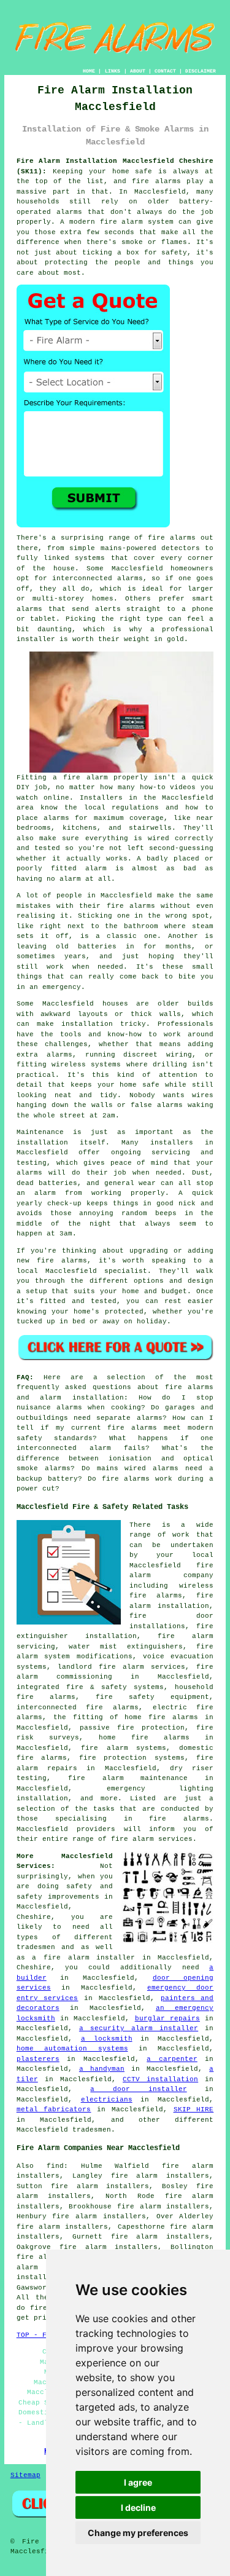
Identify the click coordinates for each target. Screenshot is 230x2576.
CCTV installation (160, 2079)
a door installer (138, 2089)
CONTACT (165, 71)
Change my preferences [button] (138, 2533)
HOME (89, 71)
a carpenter (172, 2059)
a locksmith (107, 2039)
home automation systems (72, 2049)
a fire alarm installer (83, 1958)
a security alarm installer (139, 2028)
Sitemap (25, 2475)
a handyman (102, 2069)
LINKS (113, 71)
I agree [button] (138, 2482)
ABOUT (138, 71)
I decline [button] (138, 2507)
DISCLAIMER (201, 71)
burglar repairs (167, 2019)
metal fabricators (54, 2109)
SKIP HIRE (194, 2109)
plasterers (38, 2059)
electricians (107, 2100)
